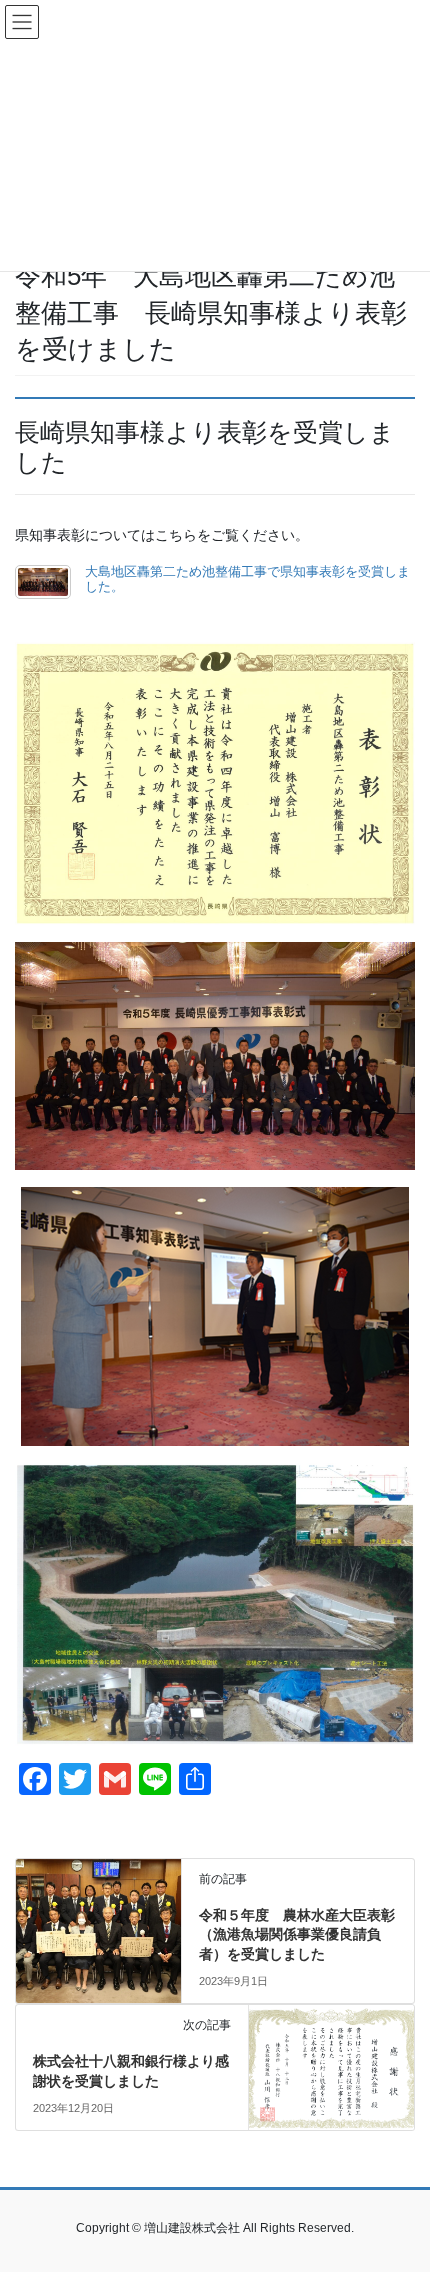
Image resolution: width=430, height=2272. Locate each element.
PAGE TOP (399, 2186)
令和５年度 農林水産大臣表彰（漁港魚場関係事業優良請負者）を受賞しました (297, 1934)
